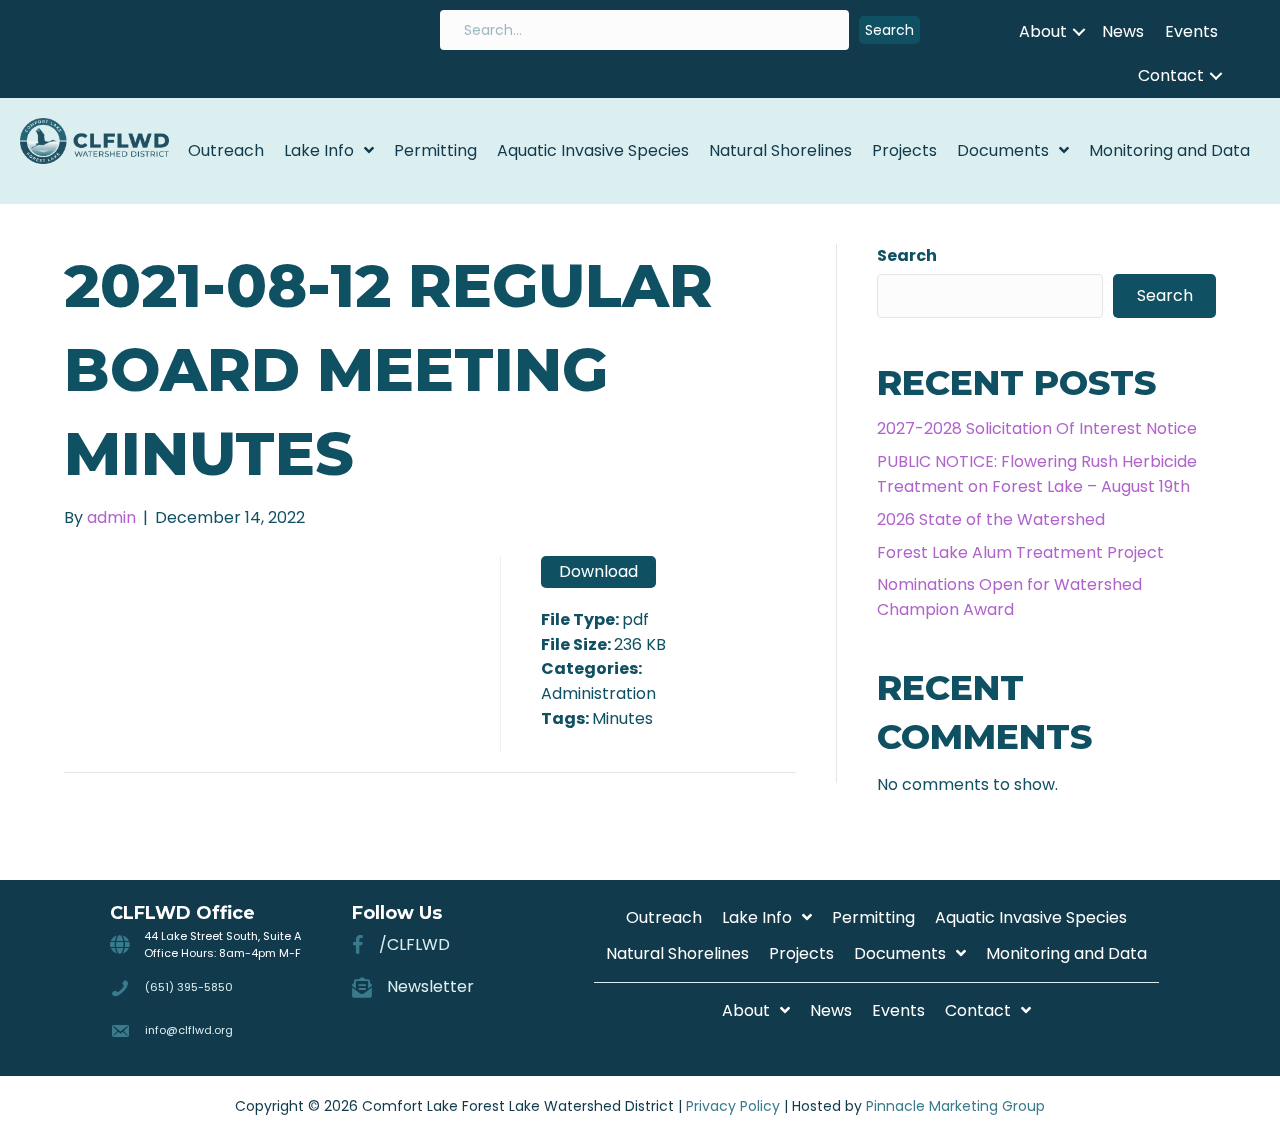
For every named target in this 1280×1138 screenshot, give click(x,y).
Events (1191, 31)
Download (598, 571)
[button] (889, 30)
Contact (1171, 75)
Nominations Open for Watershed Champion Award (1009, 597)
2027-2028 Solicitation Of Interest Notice (1037, 428)
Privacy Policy (733, 1106)
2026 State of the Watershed (991, 519)
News (1123, 31)
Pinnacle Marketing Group (955, 1106)
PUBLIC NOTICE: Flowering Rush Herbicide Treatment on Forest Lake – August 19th (1037, 474)
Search (907, 255)
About (1043, 31)
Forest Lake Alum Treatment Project (1020, 552)
